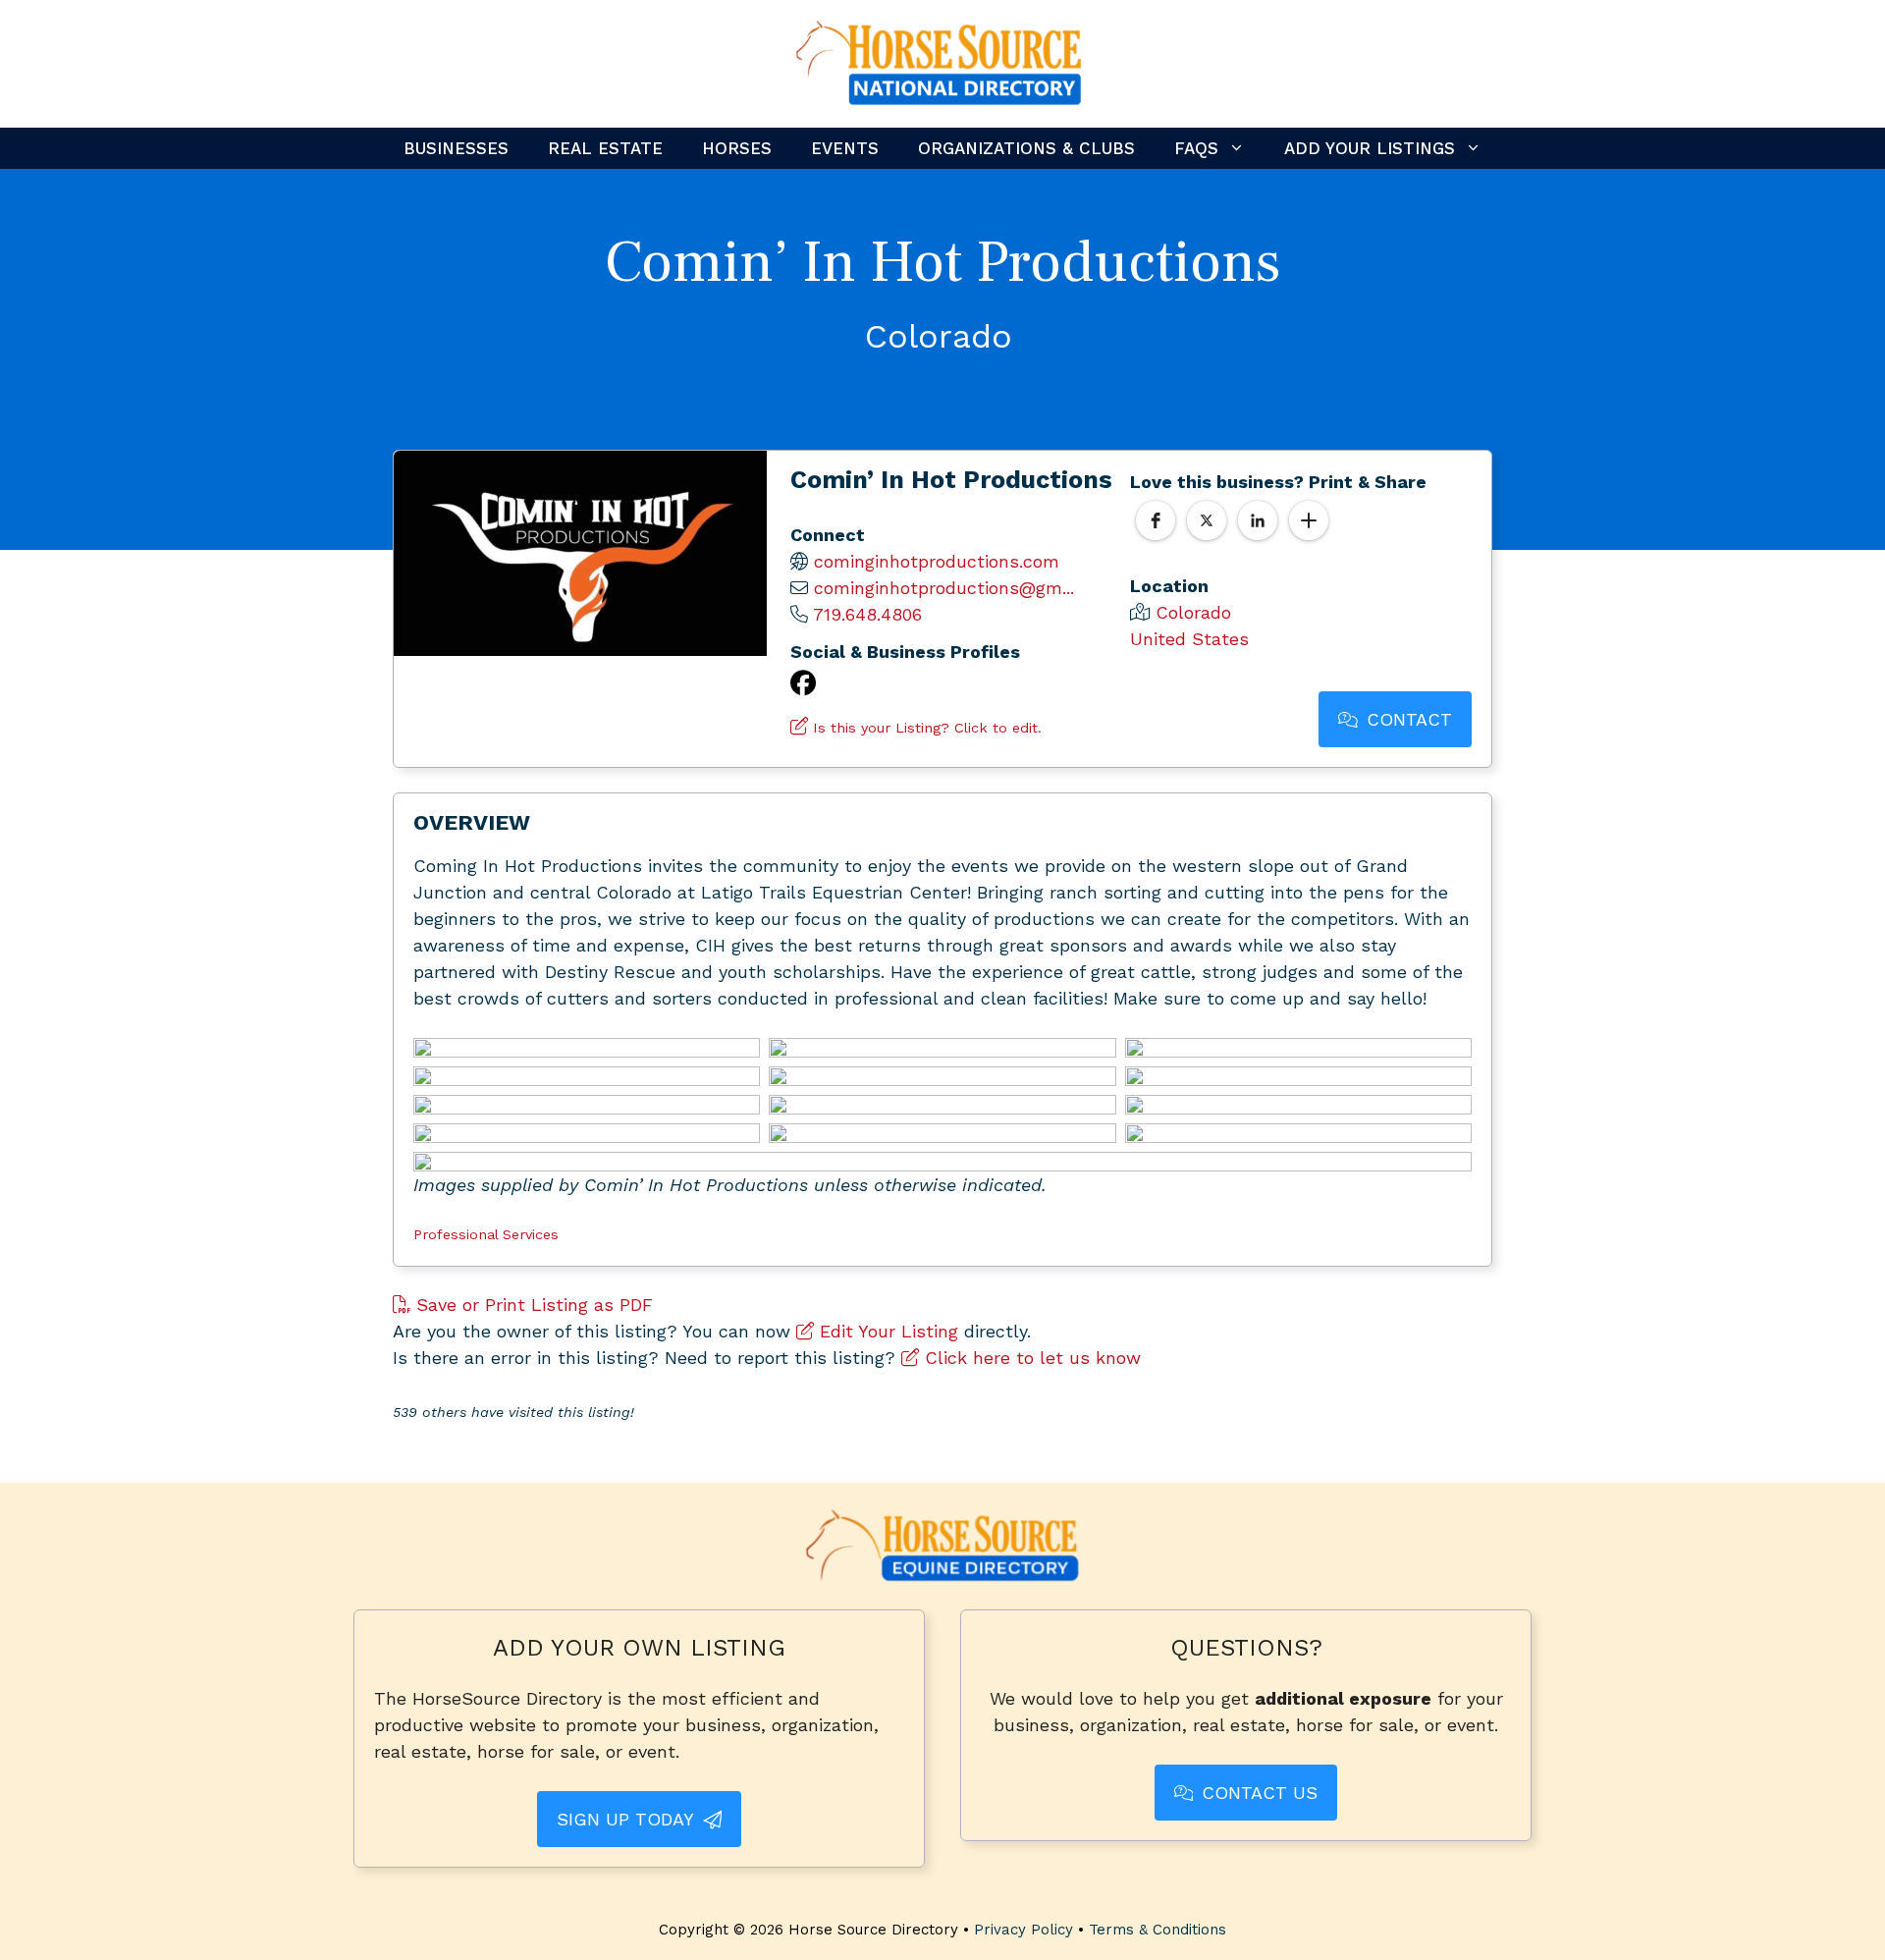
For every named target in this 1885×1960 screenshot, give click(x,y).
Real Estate (605, 148)
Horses (737, 148)
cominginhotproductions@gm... (944, 588)
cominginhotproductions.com (937, 561)
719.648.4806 (867, 614)
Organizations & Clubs (1026, 148)
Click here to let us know (1030, 1358)
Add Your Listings (1370, 148)
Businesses (456, 148)
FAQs (1196, 148)
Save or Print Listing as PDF (532, 1305)
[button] (1156, 520)
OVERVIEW (472, 822)
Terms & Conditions (1158, 1930)
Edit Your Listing (886, 1331)
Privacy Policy (1023, 1930)
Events (845, 148)
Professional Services (486, 1234)
